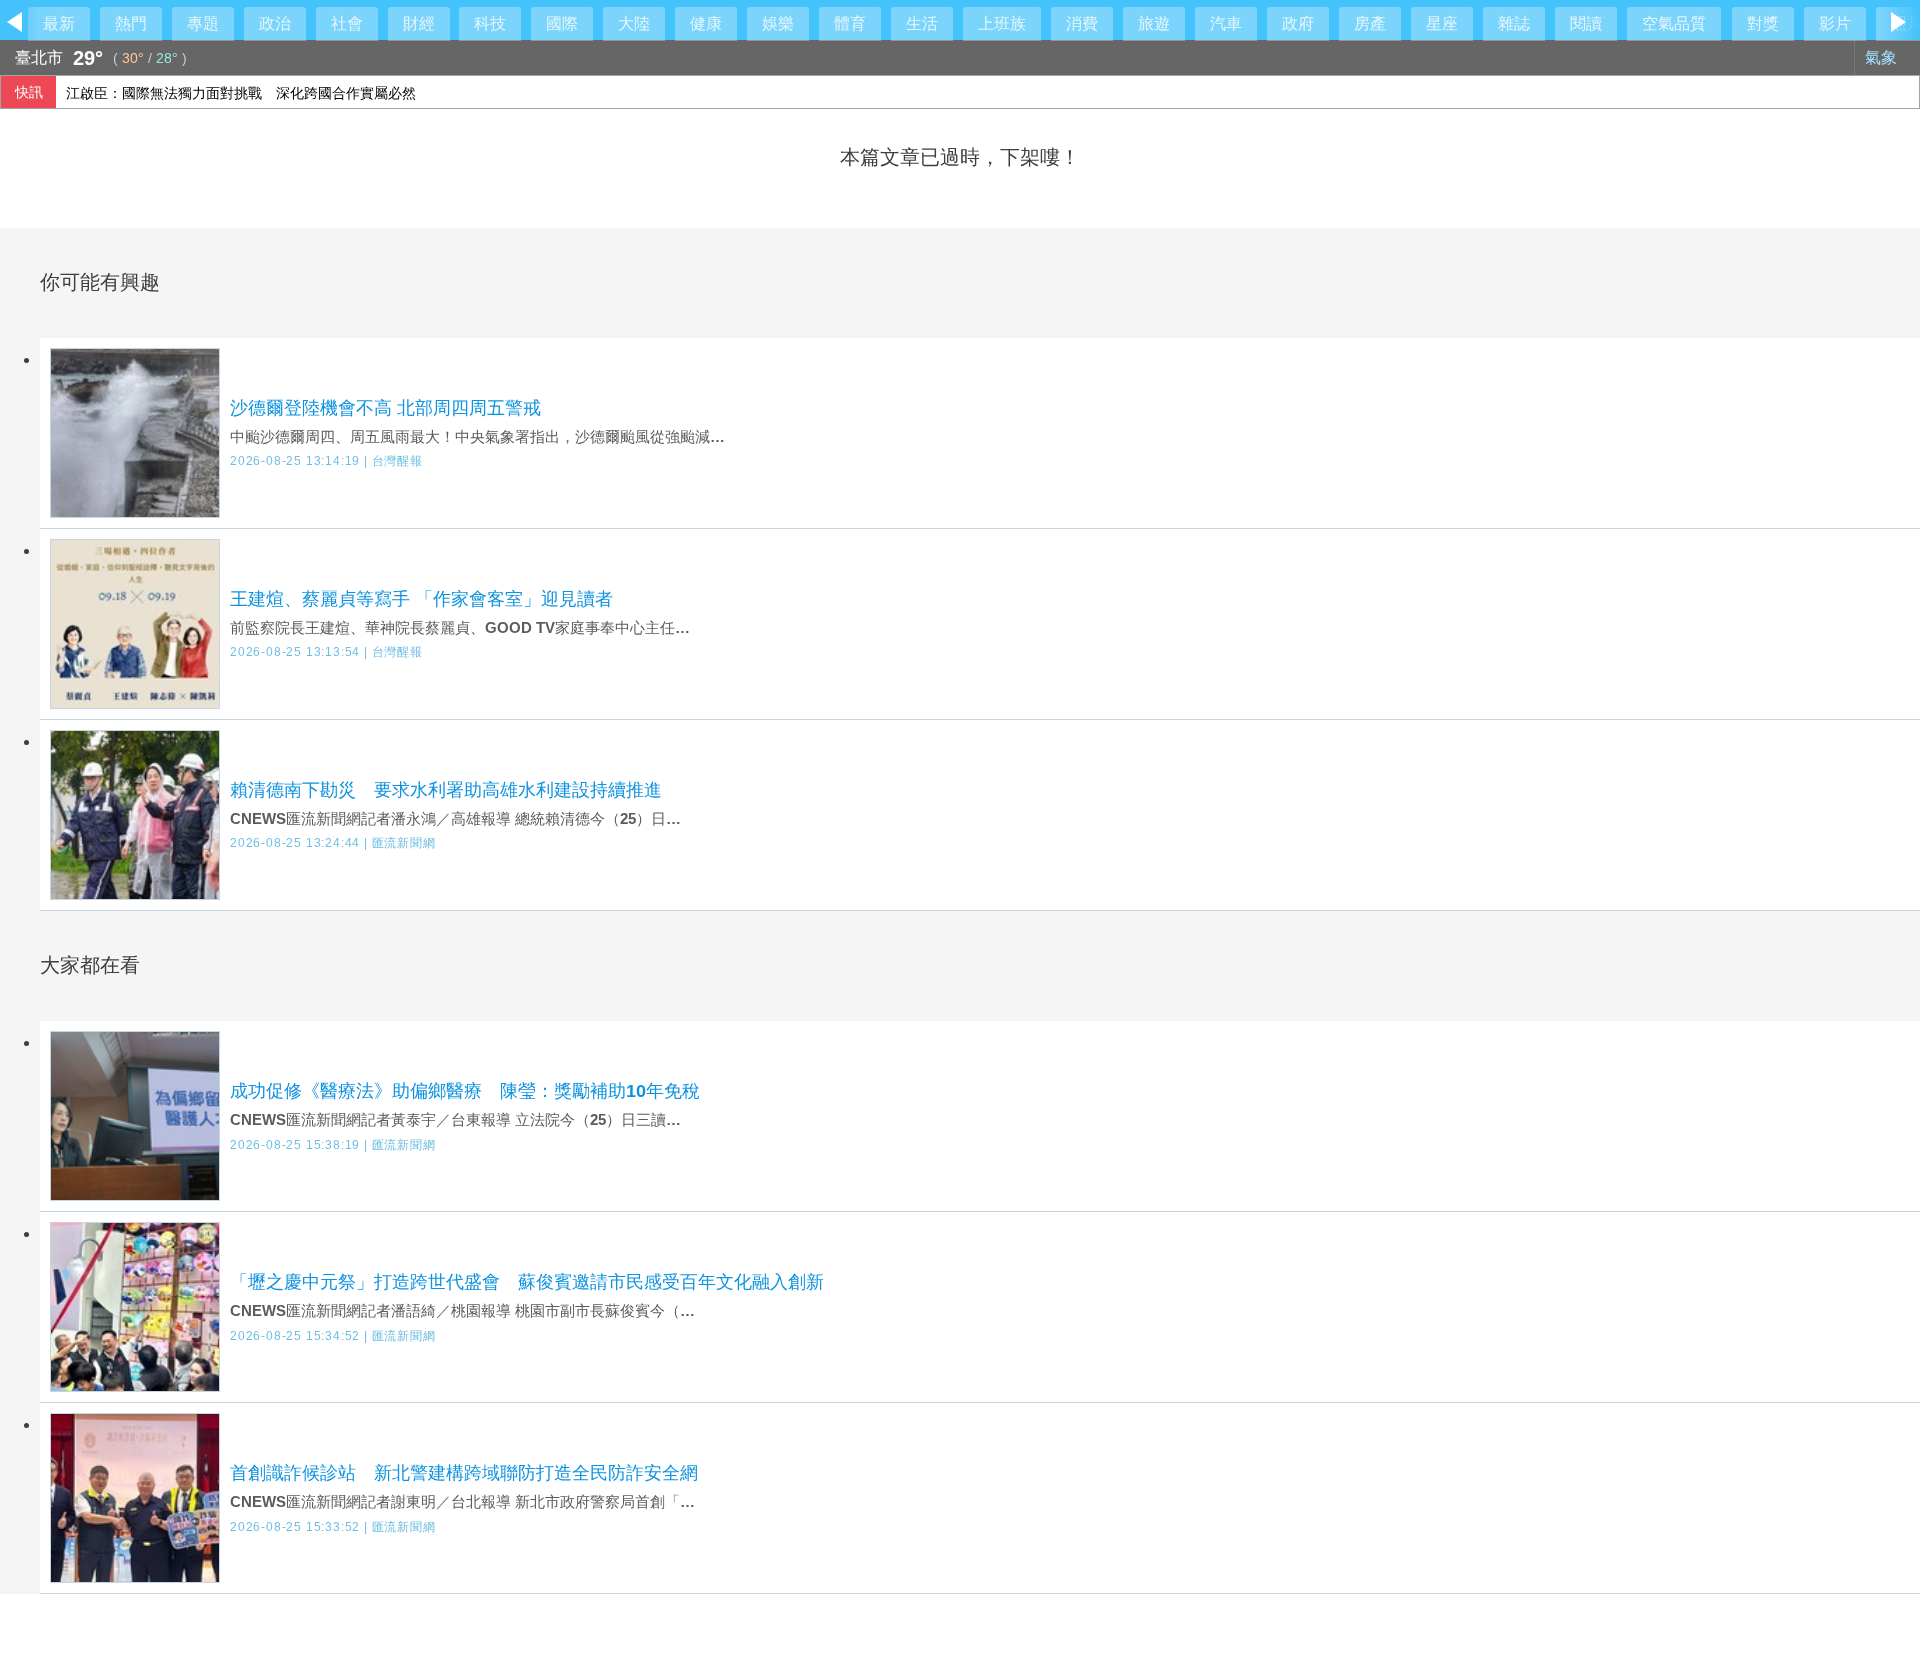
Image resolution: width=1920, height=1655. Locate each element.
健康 (706, 23)
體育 (850, 23)
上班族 (1002, 23)
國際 (562, 23)
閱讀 (1586, 23)
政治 (275, 23)
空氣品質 (1674, 23)
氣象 (1883, 57)
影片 (1835, 23)
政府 (1298, 23)
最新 (59, 23)
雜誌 (1514, 23)
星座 (1442, 23)
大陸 (634, 23)
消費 (1082, 23)
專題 (203, 23)
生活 (922, 23)
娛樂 (778, 23)
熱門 (131, 23)
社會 (347, 23)
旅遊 (1154, 23)
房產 (1370, 23)
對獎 (1763, 23)
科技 (490, 23)
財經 (419, 23)
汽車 (1226, 23)
